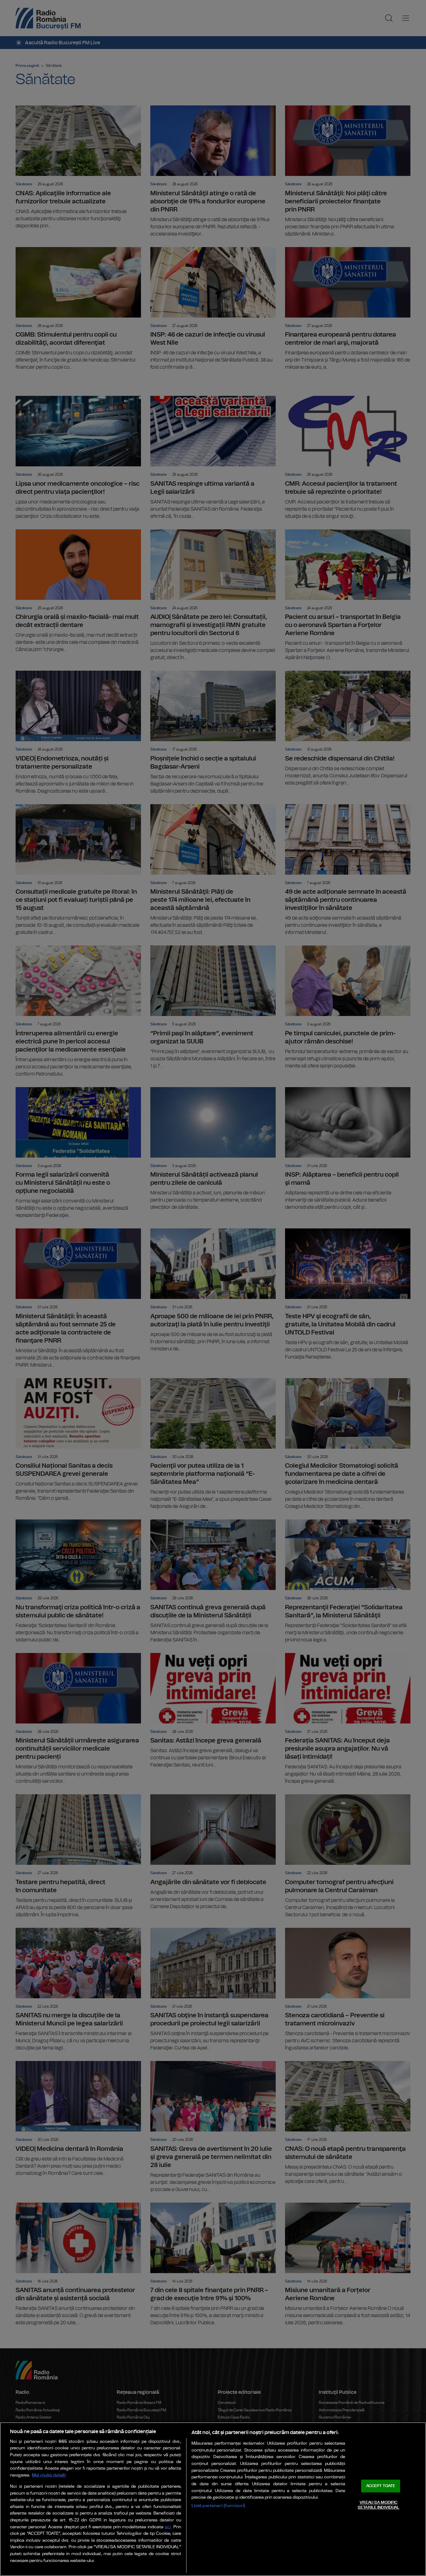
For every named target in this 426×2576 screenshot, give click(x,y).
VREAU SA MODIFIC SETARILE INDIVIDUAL (378, 2505)
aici (168, 2527)
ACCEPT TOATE (381, 2486)
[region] (213, 2499)
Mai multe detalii (49, 2475)
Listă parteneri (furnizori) (218, 2506)
